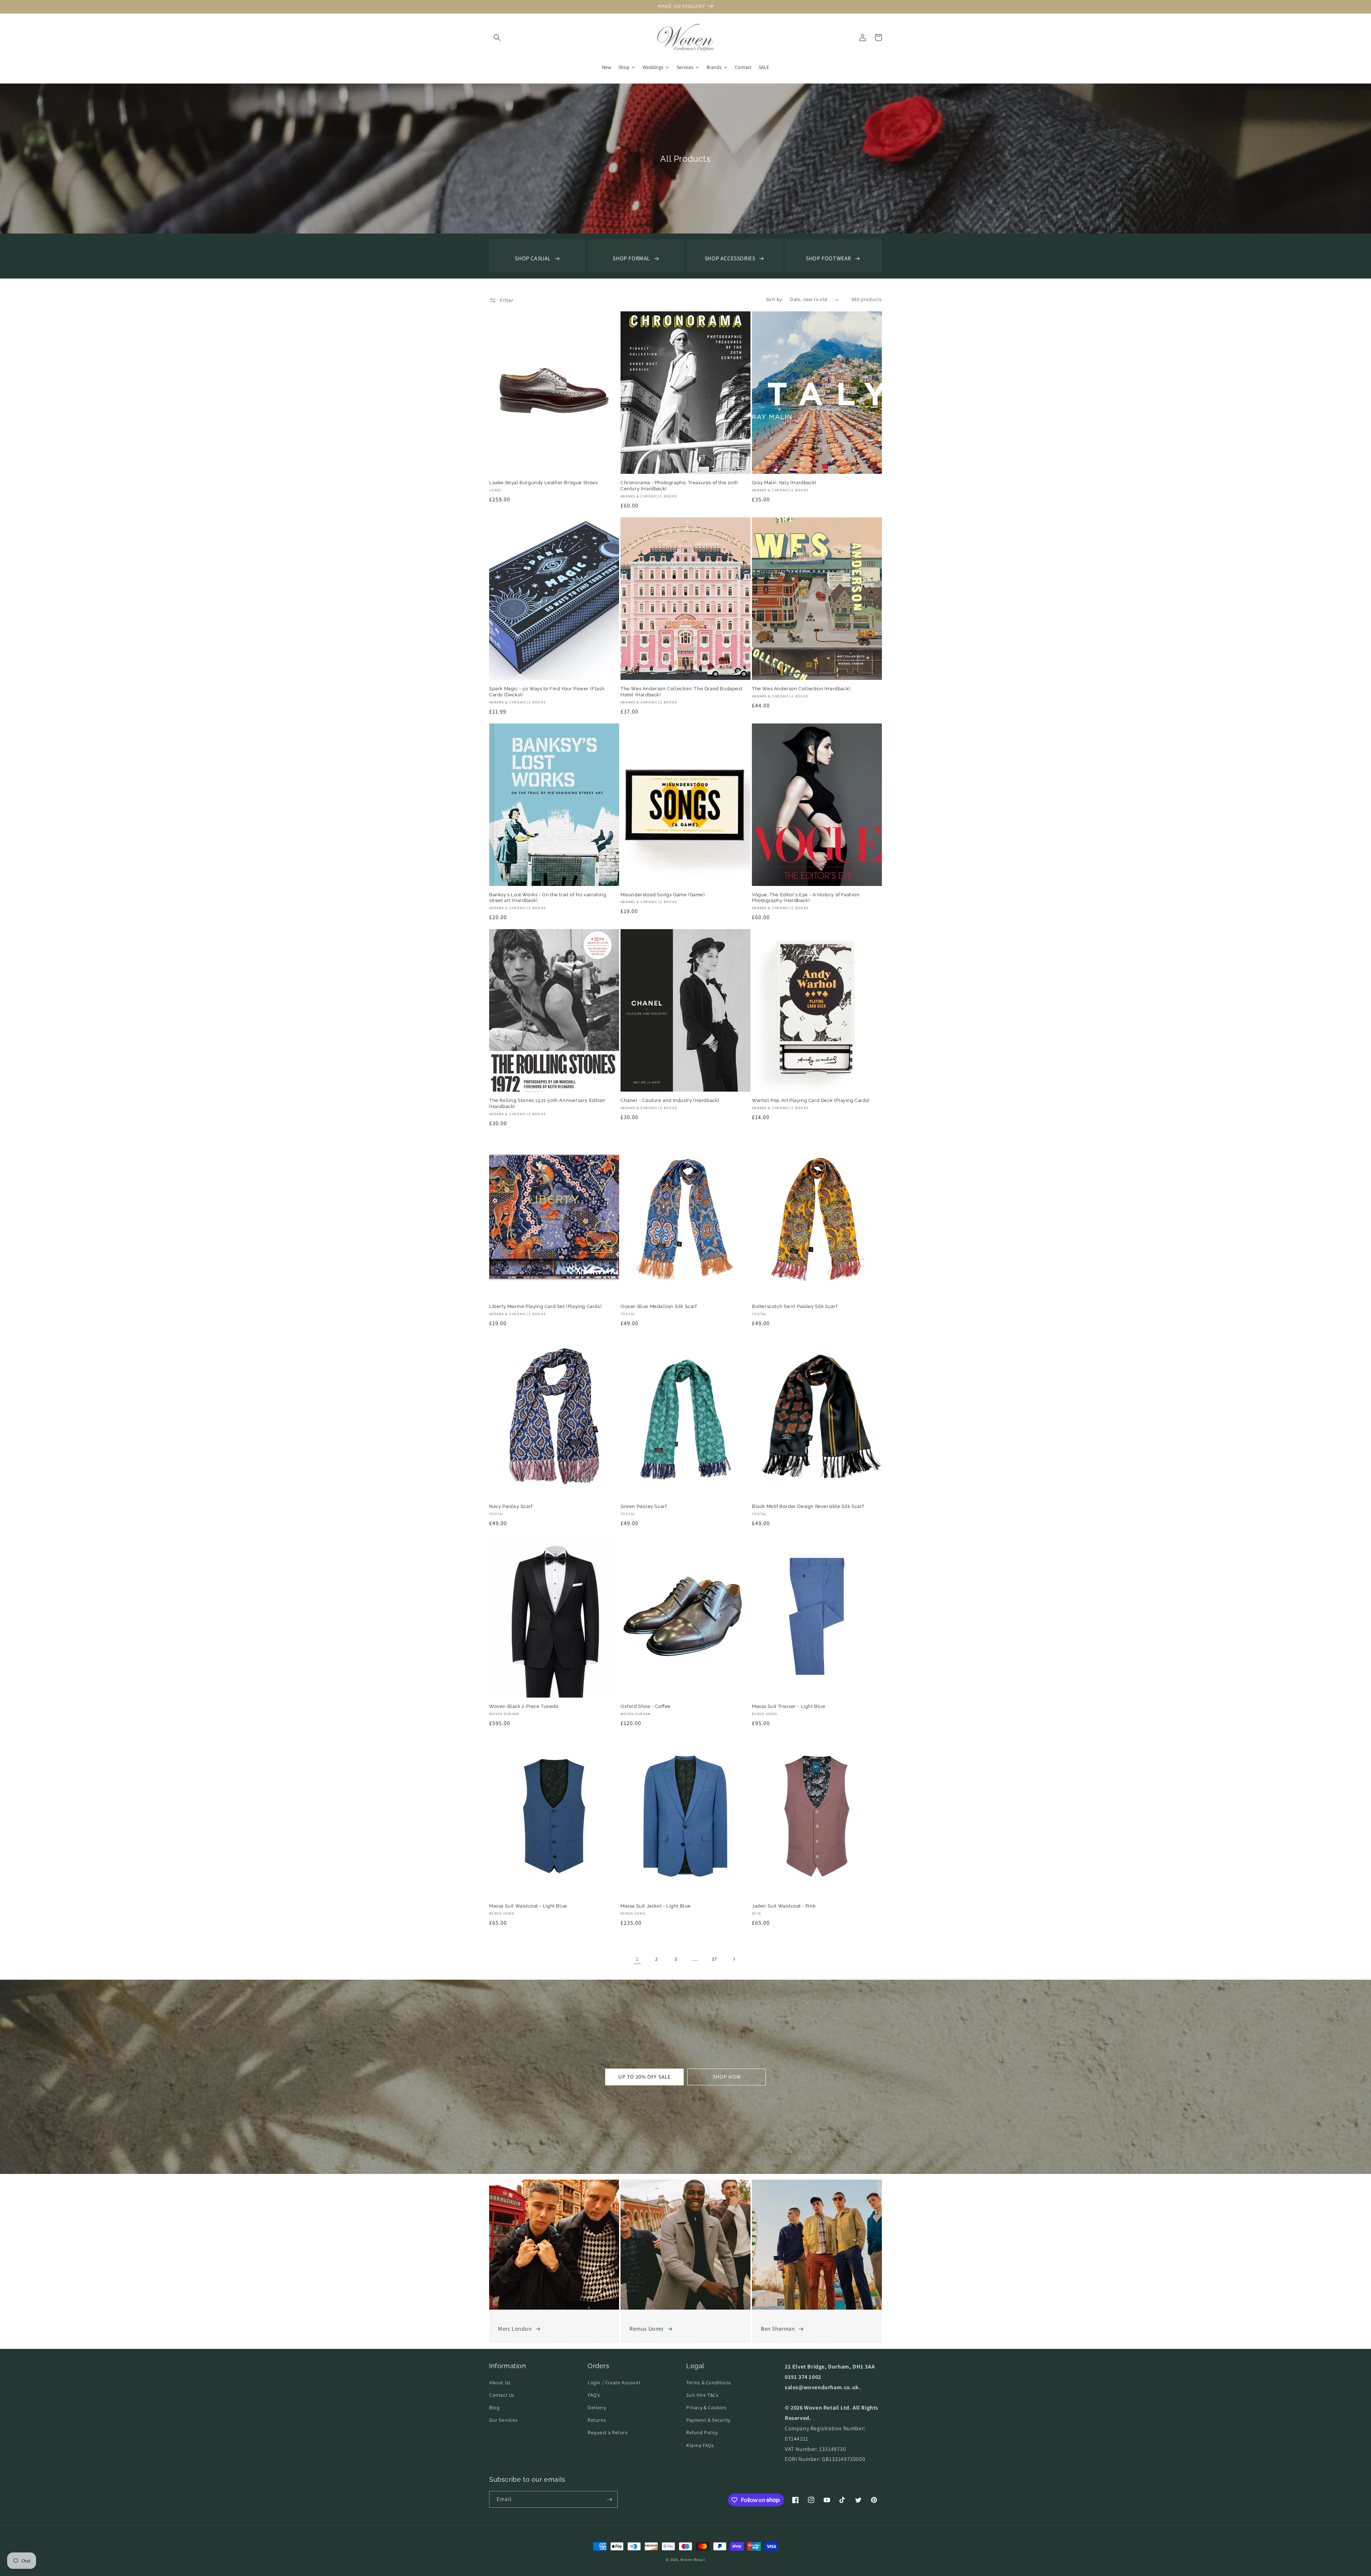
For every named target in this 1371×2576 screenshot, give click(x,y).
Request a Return (608, 2432)
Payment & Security (708, 2420)
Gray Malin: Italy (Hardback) (784, 483)
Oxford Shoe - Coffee (646, 1706)
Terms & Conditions (709, 2382)
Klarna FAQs (700, 2445)
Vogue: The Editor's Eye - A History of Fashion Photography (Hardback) (806, 898)
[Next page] (734, 1959)
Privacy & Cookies (706, 2407)
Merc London (515, 2329)
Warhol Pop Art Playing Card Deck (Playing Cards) (811, 1100)
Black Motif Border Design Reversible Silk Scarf (808, 1506)
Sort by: (774, 299)
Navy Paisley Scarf (511, 1506)
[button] (497, 37)
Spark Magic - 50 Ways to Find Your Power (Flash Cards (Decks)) (547, 692)
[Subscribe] (609, 2499)
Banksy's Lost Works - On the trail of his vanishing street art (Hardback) (548, 898)
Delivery (597, 2407)
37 (714, 1959)
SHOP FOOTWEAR (828, 258)
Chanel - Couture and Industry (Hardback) (670, 1100)
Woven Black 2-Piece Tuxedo (524, 1706)
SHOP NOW (727, 2077)
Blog (494, 2407)
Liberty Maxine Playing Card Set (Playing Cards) (545, 1306)
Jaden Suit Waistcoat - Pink (784, 1906)
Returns (597, 2420)
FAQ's (594, 2395)
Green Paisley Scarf (644, 1506)
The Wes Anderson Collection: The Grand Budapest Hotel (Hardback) (681, 692)
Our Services (503, 2420)
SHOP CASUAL (533, 258)
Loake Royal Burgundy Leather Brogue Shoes (544, 483)
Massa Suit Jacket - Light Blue (656, 1906)
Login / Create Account (614, 2382)
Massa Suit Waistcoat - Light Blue (528, 1906)
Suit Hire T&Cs (702, 2395)
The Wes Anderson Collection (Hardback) (801, 689)
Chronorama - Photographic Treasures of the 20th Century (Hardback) (679, 486)
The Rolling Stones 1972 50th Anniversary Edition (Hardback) (547, 1103)
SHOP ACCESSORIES (730, 258)
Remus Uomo (647, 2329)
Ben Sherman (778, 2329)
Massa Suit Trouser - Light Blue (789, 1706)
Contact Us (502, 2395)
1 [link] (637, 1959)
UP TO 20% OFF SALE (645, 2077)
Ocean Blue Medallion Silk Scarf (659, 1306)
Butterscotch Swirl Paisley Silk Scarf (795, 1306)
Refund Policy (702, 2432)
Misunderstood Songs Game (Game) (663, 895)
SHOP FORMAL (631, 258)
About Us (500, 2382)
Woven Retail (693, 2560)
